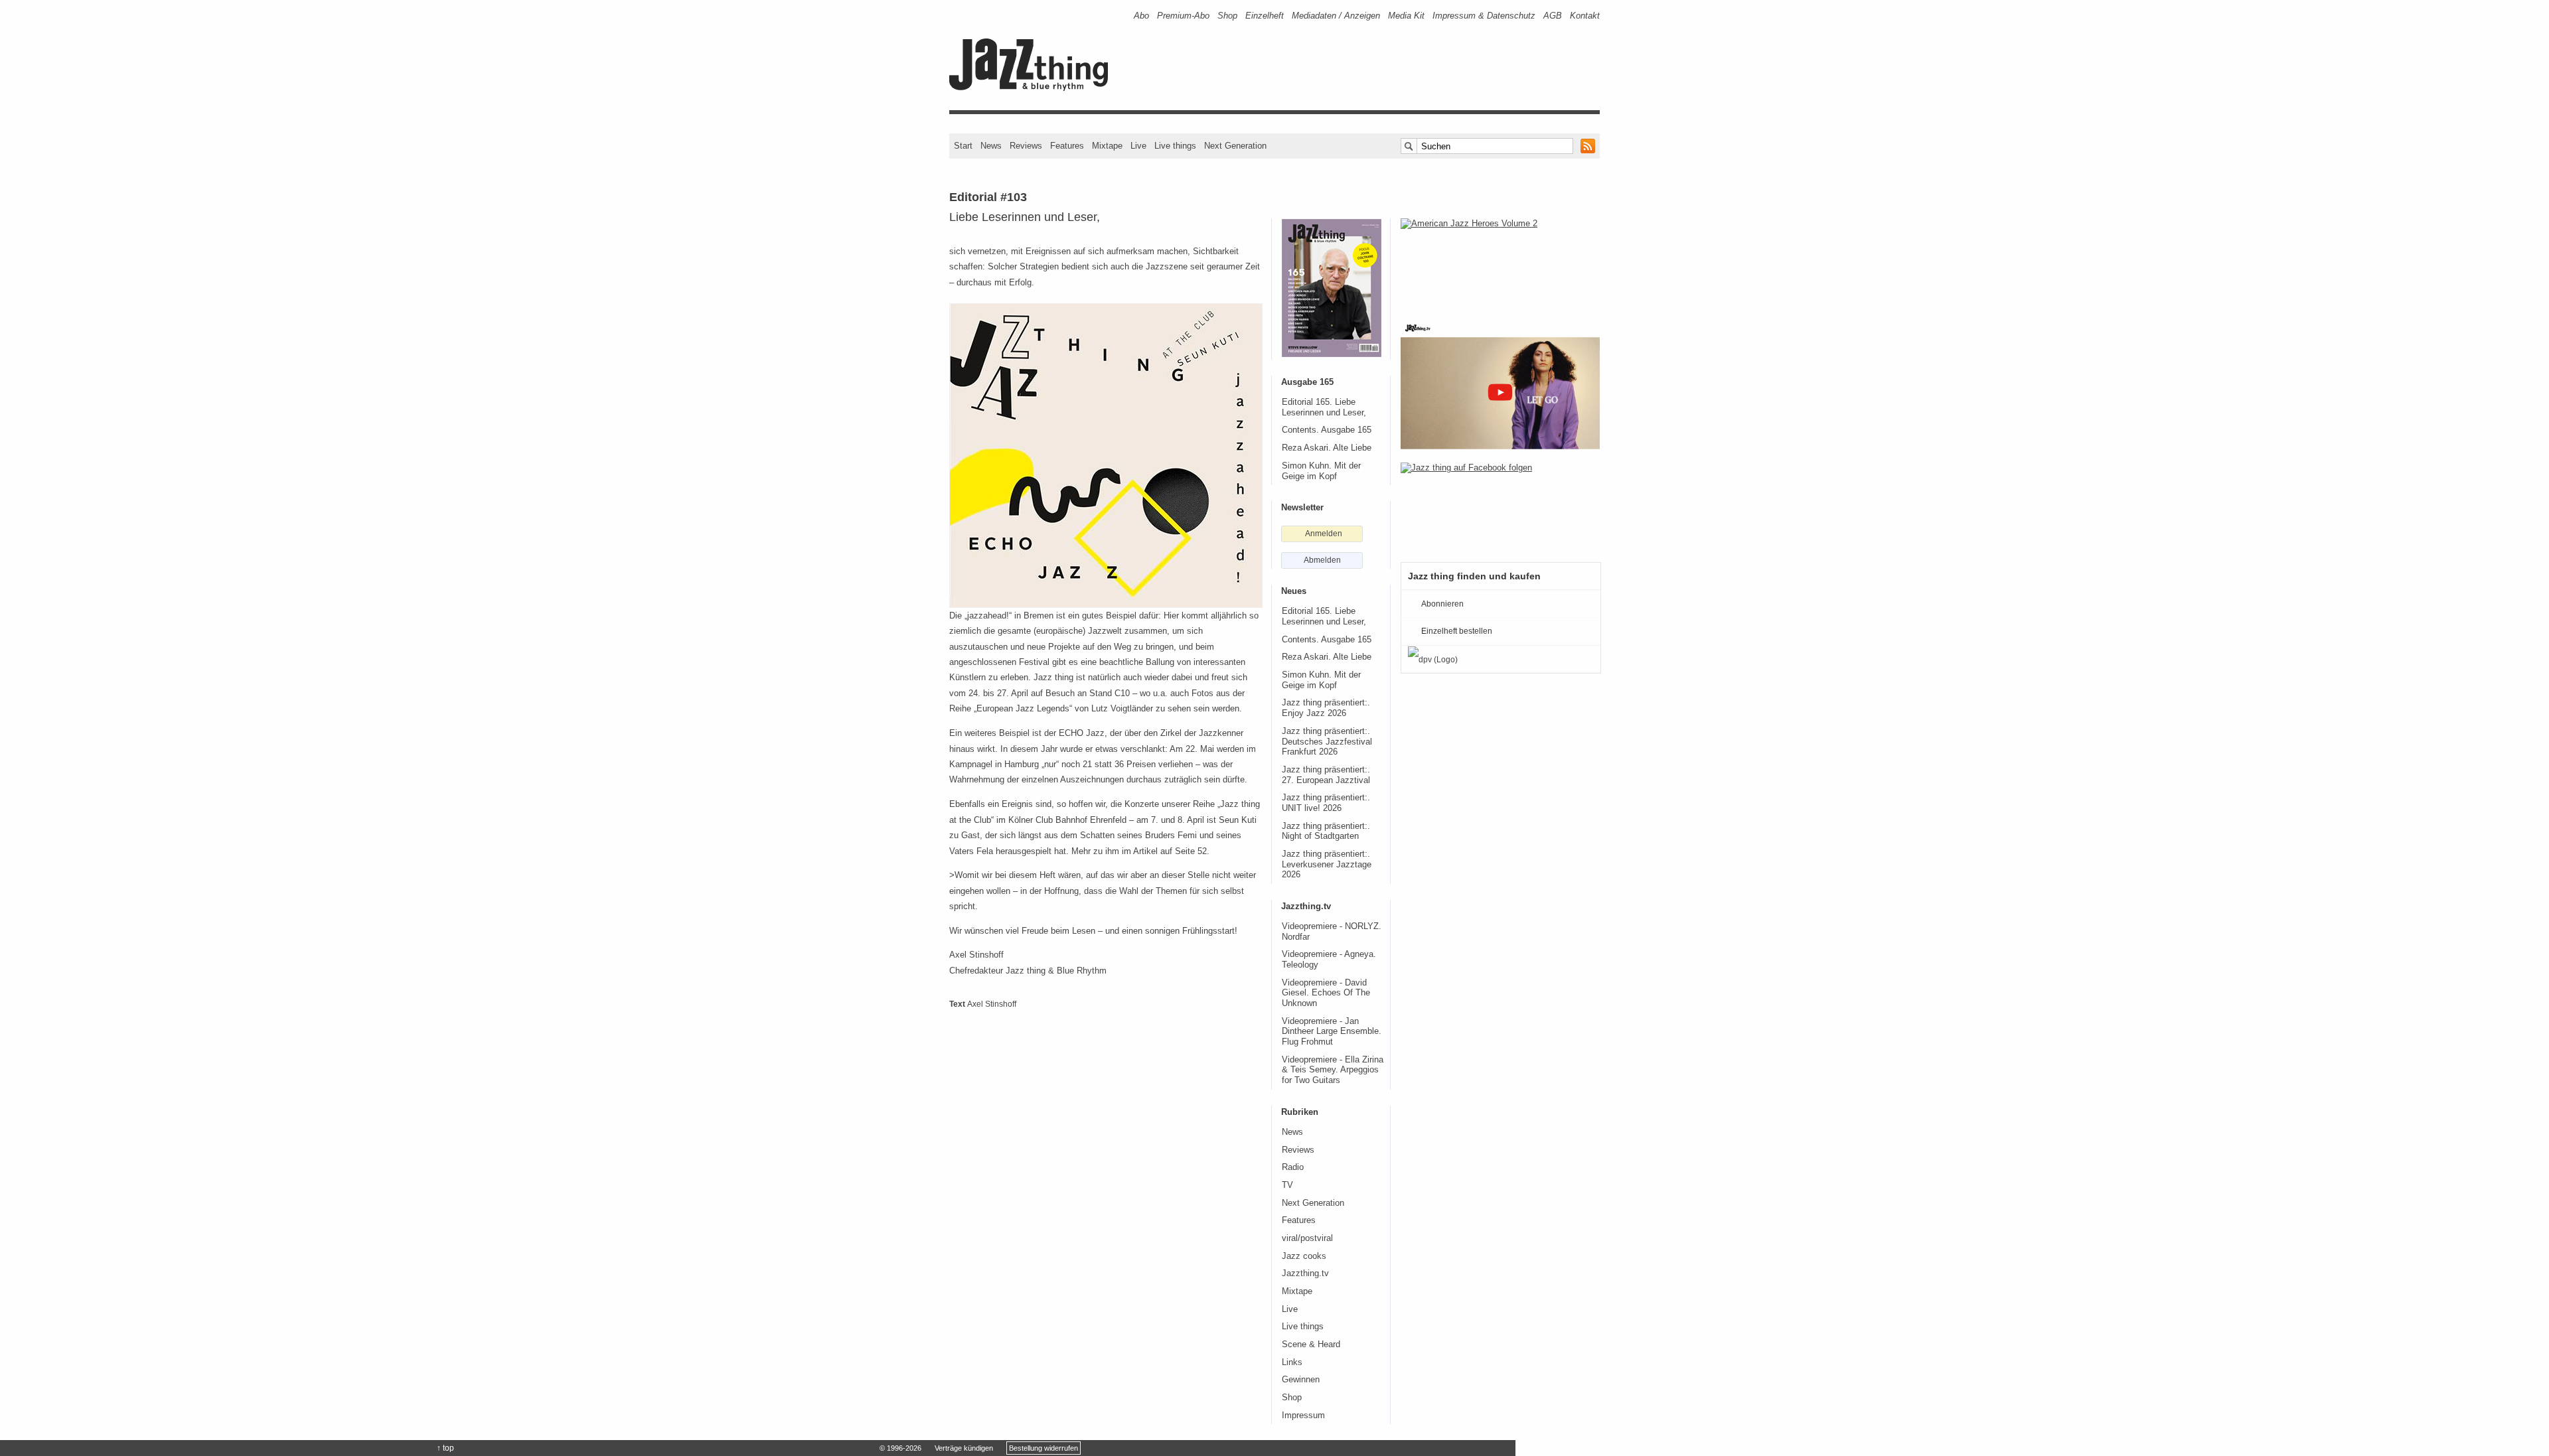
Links (1292, 1362)
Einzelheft (1265, 16)
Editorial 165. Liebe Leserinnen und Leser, (1324, 407)
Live (1138, 146)
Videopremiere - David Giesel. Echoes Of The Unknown (1326, 993)
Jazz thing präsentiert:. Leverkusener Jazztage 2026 (1327, 864)
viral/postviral (1307, 1238)
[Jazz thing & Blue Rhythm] (1033, 88)
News (991, 146)
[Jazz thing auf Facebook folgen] (1500, 506)
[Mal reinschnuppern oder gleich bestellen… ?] (1500, 261)
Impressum (1303, 1416)
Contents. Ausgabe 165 (1327, 430)
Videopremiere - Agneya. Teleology (1329, 960)
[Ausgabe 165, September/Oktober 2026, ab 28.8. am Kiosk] (1332, 288)
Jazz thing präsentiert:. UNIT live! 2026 (1326, 803)
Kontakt (1585, 16)
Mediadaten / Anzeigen (1336, 16)
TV (1287, 1185)
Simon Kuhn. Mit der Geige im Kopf (1321, 471)
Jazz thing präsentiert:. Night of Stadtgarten (1326, 832)
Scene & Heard (1311, 1345)
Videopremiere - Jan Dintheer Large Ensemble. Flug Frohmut (1332, 1032)
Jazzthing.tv (1305, 1274)
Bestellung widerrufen (1043, 1448)
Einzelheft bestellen (1457, 631)
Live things (1175, 146)
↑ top (445, 1448)
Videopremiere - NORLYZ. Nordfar (1332, 932)
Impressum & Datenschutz (1484, 16)
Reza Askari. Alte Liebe (1327, 448)
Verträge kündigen (964, 1448)
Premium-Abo (1183, 16)
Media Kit (1406, 16)
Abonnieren (1442, 604)
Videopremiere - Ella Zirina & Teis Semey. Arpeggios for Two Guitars (1333, 1070)
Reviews (1026, 146)
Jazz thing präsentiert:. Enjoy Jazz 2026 (1326, 708)
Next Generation (1235, 146)
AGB (1553, 16)
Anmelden (1324, 534)
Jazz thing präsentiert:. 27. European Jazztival (1326, 775)
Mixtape (1107, 146)
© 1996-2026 (900, 1448)
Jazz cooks (1304, 1256)
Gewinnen (1301, 1380)
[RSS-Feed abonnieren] (1588, 146)
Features (1067, 146)
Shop (1227, 16)
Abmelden (1322, 560)
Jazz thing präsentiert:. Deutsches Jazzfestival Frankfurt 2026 (1327, 742)
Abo (1141, 16)
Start (963, 146)
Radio (1293, 1167)
